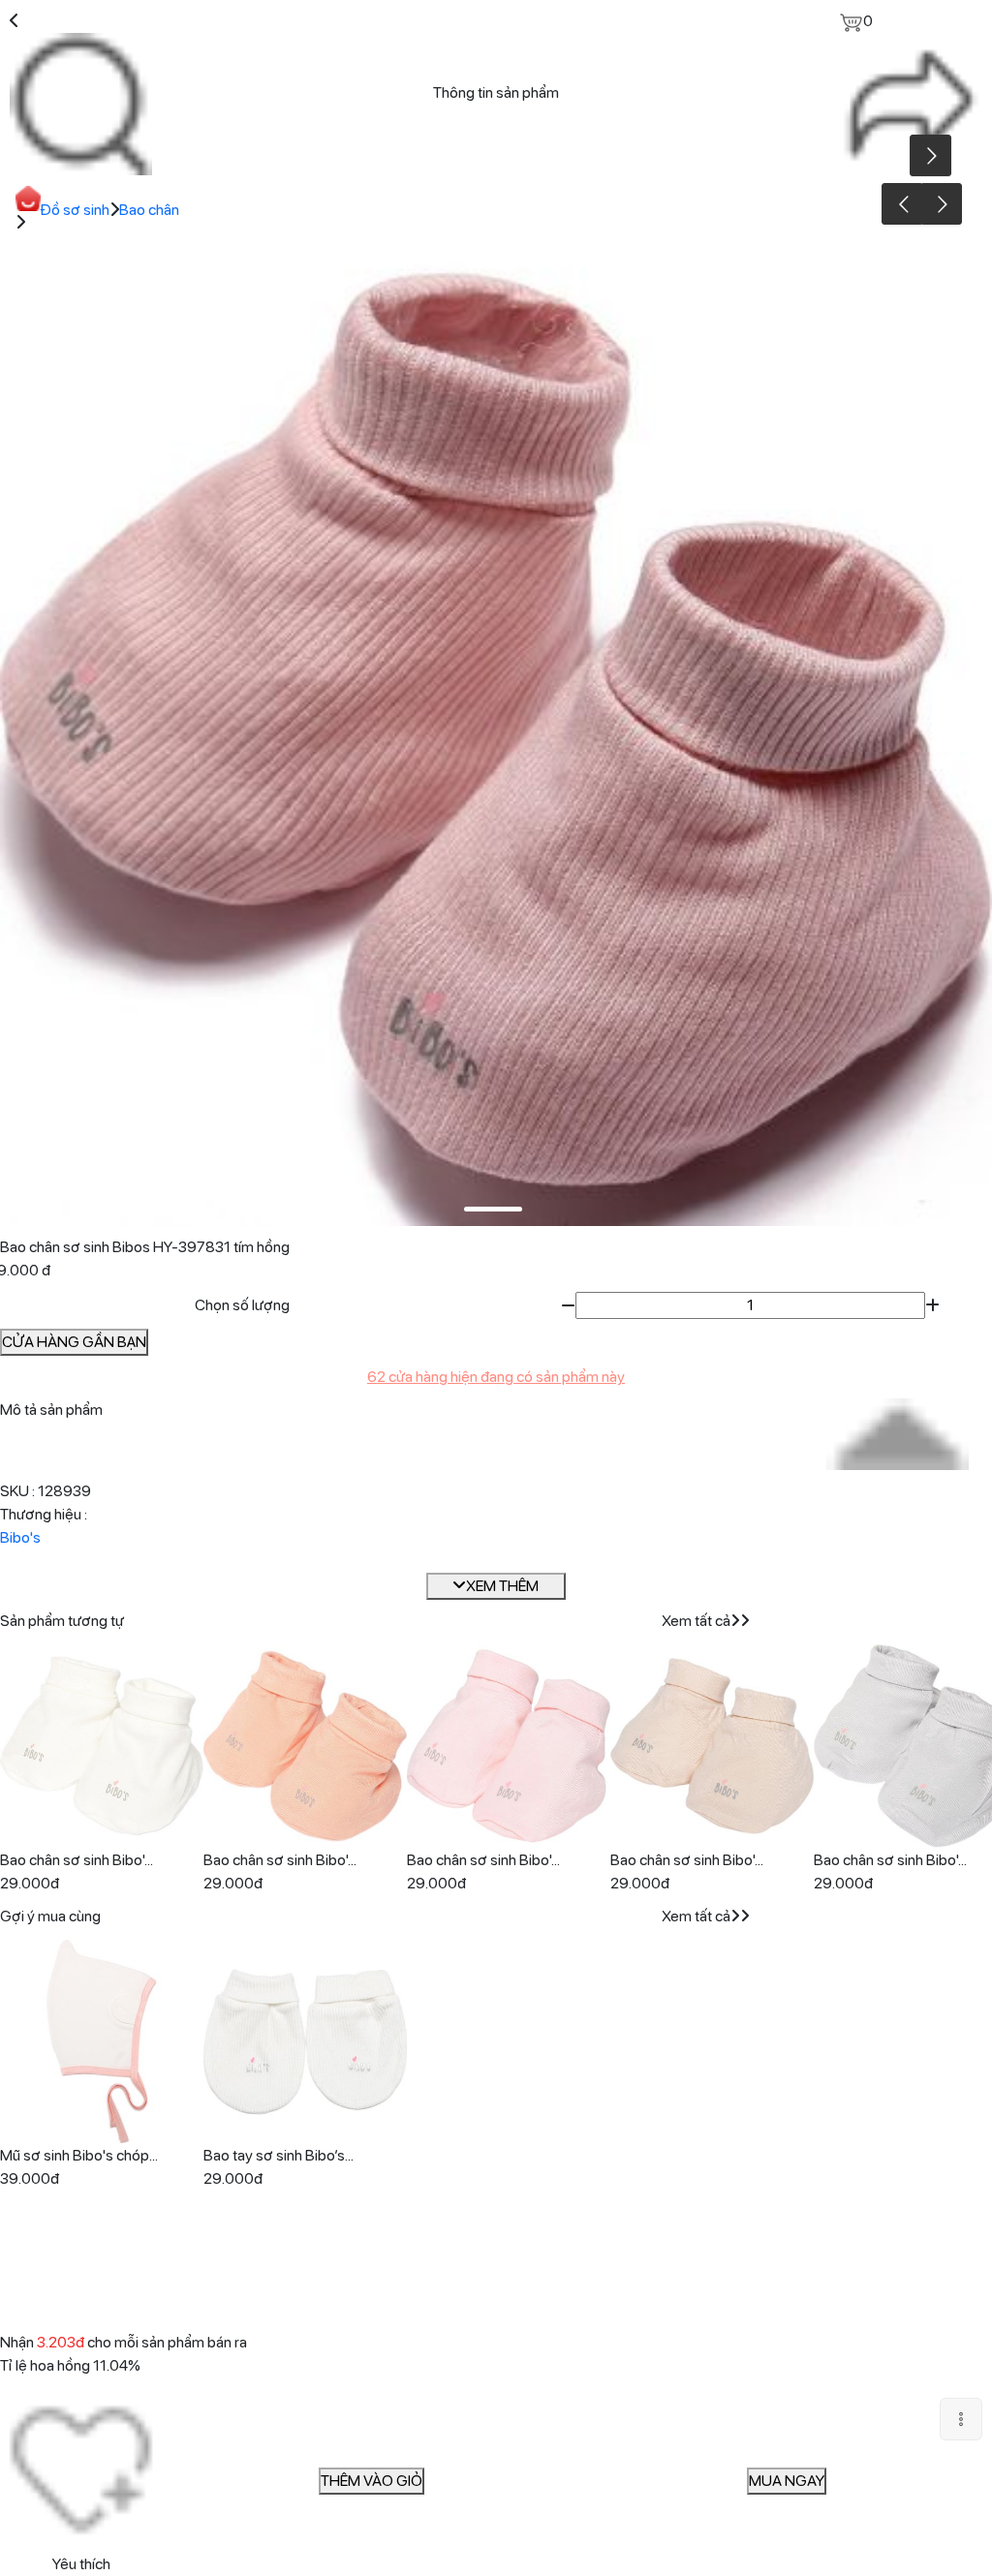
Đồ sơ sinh (75, 210)
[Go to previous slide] (902, 204)
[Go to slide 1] (493, 1209)
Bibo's (20, 1537)
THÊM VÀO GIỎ (372, 2481)
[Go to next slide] (941, 204)
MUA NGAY (787, 2481)
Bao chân (149, 210)
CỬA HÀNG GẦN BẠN (74, 1342)
